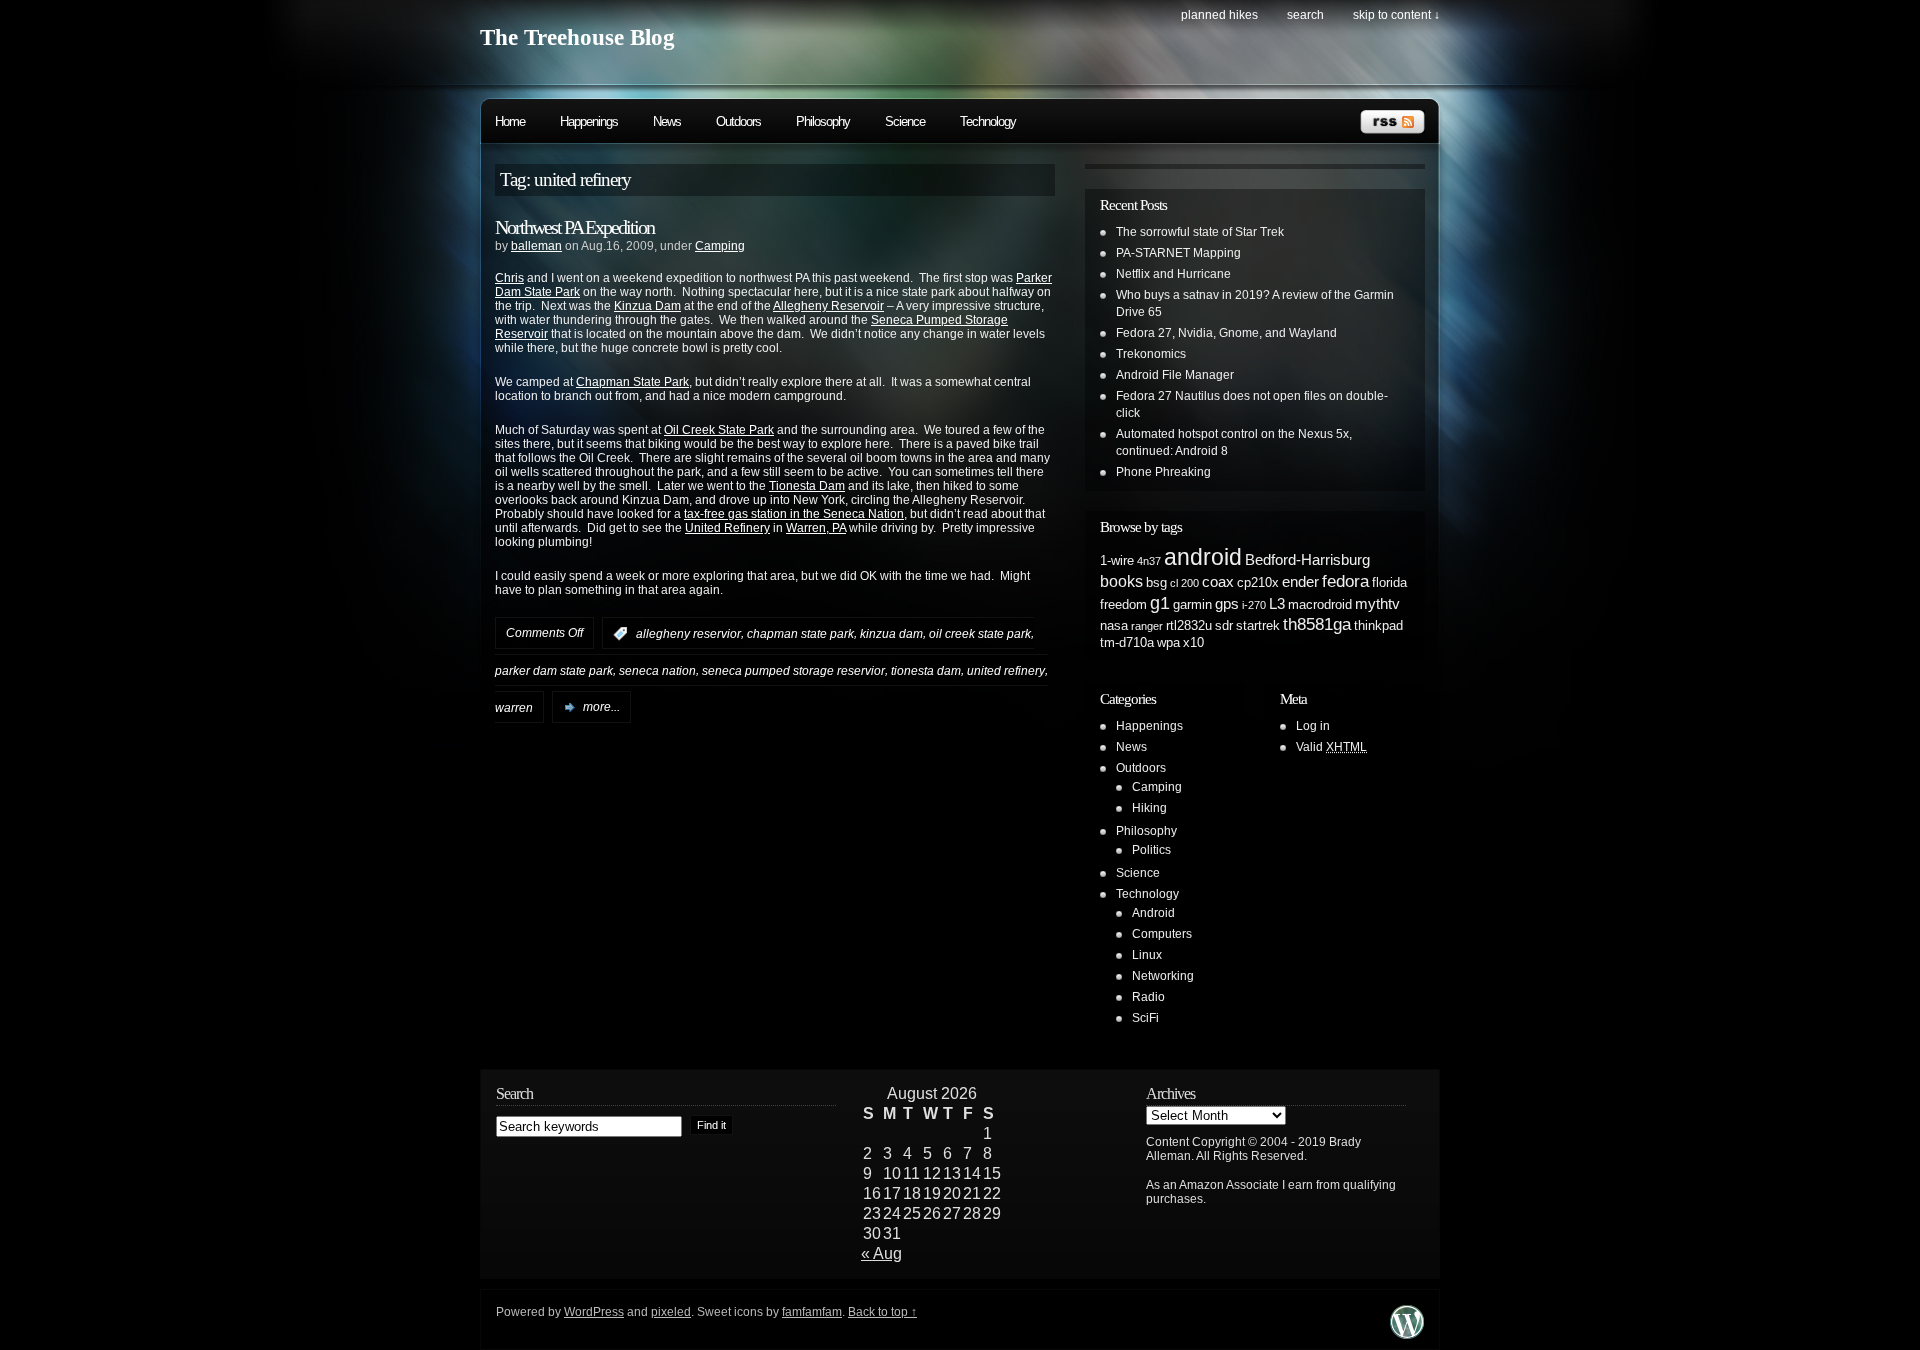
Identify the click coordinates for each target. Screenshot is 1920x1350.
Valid (1331, 747)
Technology (988, 121)
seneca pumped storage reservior (793, 671)
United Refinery (727, 528)
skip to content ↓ (1396, 15)
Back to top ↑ (882, 1312)
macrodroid (1320, 604)
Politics (1151, 850)
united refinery (1006, 671)
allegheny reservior (688, 634)
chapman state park (800, 634)
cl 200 (1184, 583)
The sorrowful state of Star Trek (1200, 232)
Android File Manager (1175, 375)
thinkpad (1378, 625)
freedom (1123, 604)
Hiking (1149, 808)
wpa (1168, 642)
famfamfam (812, 1312)
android (1203, 557)
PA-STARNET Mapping (1178, 253)
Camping (720, 246)
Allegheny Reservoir (828, 306)
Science (905, 121)
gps (1227, 604)
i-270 (1254, 605)
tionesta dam (926, 671)
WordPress (594, 1312)
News (667, 121)
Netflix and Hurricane (1173, 274)
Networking (1163, 976)
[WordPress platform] (1407, 1333)
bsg (1156, 582)
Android (1153, 913)
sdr (1224, 625)
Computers (1162, 934)
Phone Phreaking (1163, 472)
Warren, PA (816, 528)
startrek (1258, 625)
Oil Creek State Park (719, 430)
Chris (509, 278)
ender (1300, 582)
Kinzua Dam (647, 306)
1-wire (1117, 560)
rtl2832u (1189, 625)
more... (601, 707)
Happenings (589, 121)
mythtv (1377, 604)
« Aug (881, 1253)
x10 (1193, 642)
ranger (1147, 626)
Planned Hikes (1219, 15)
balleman (536, 246)
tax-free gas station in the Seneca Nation (794, 514)
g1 (1160, 602)
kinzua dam (891, 634)
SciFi (1145, 1018)
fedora (1345, 581)
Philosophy (823, 121)
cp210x (1258, 582)
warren (514, 707)
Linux (1147, 955)
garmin (1192, 604)
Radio (1148, 997)
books (1121, 581)
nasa (1114, 625)
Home (510, 121)
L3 (1277, 604)
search (1305, 15)
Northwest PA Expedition (574, 227)
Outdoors (738, 121)
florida (1389, 582)
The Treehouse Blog (577, 37)
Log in (1313, 726)
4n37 (1149, 561)
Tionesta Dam (807, 486)
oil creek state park (980, 634)
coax (1218, 582)
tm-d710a (1127, 642)
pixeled (671, 1312)
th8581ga (1317, 624)
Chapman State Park (632, 382)
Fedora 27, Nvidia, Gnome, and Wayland (1226, 333)
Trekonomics (1151, 354)
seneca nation (657, 671)
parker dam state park (554, 671)
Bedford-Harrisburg (1307, 560)
